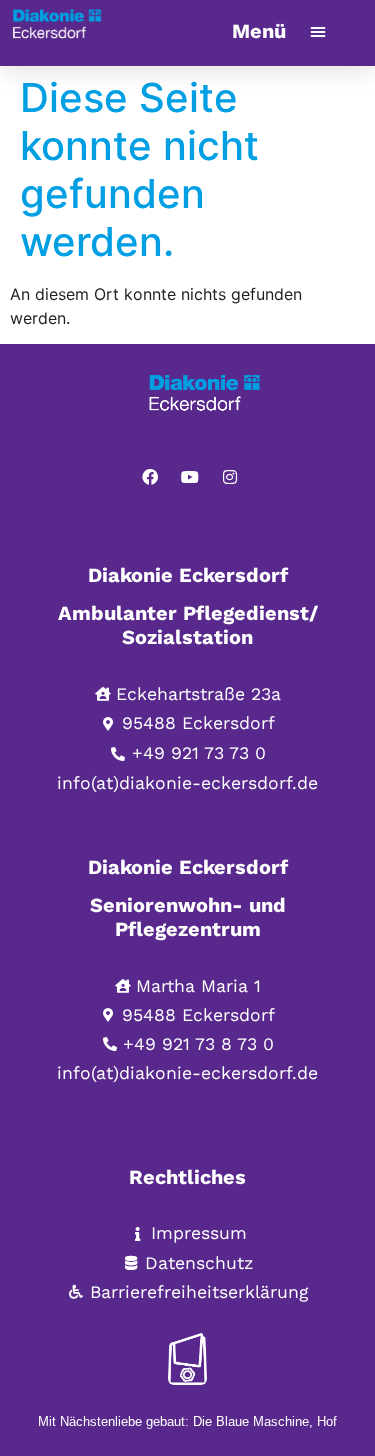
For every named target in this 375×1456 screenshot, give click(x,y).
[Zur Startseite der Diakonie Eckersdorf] (229, 401)
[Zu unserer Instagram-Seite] (230, 477)
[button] (318, 31)
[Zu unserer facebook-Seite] (150, 477)
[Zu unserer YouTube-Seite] (190, 477)
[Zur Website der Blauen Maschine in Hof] (188, 1359)
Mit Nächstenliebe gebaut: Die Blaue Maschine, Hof (187, 1421)
